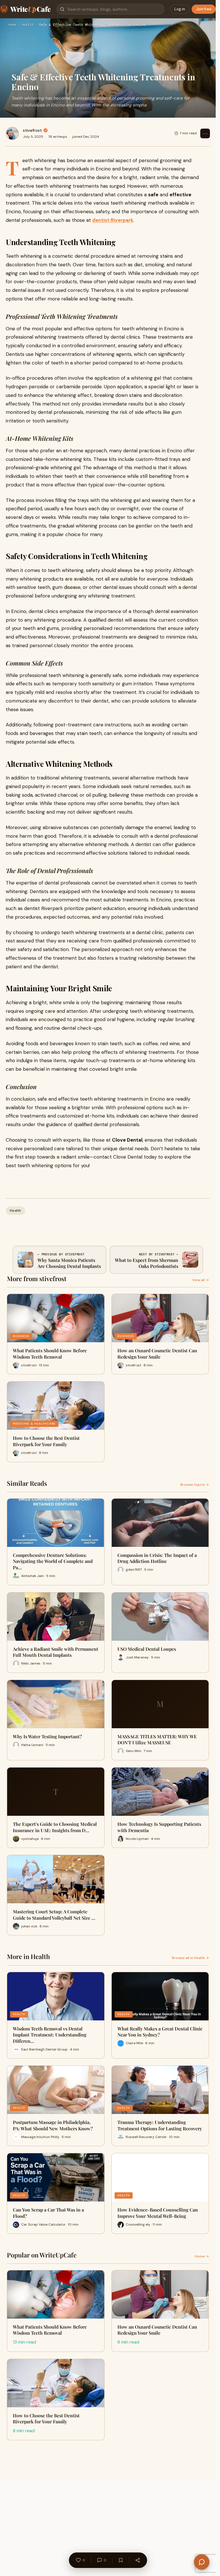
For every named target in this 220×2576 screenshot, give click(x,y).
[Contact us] (202, 2562)
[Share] (137, 2560)
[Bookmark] (121, 2560)
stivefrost (32, 130)
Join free (204, 9)
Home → (202, 2256)
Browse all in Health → (190, 1958)
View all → (201, 1280)
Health (27, 25)
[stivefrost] (12, 133)
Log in (180, 9)
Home (12, 25)
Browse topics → (195, 1485)
